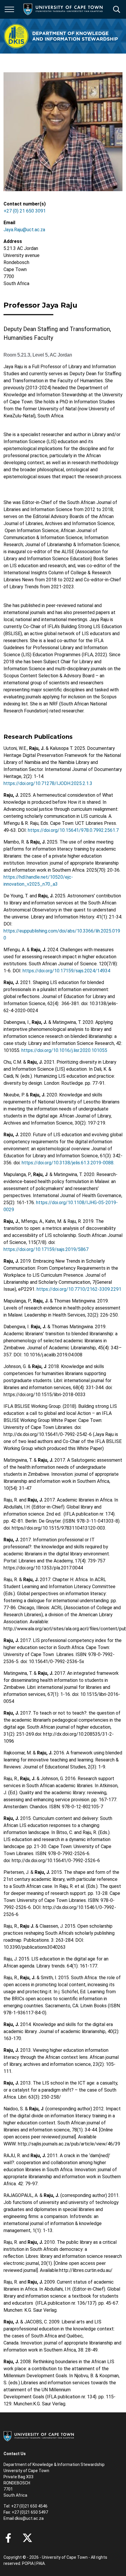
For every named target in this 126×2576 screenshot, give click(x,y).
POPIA (28, 2563)
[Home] (39, 2436)
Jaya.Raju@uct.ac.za (24, 230)
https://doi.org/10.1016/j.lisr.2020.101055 (64, 1050)
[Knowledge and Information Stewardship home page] (61, 36)
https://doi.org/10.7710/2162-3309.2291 (79, 1289)
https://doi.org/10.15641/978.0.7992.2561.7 (73, 830)
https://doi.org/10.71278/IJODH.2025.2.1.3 (48, 783)
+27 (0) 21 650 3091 (25, 211)
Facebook (8, 2538)
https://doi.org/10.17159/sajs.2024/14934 (66, 971)
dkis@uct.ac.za (29, 2518)
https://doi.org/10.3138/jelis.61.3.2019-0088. (68, 1163)
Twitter (27, 2538)
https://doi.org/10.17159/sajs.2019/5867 (46, 1249)
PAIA (41, 2563)
